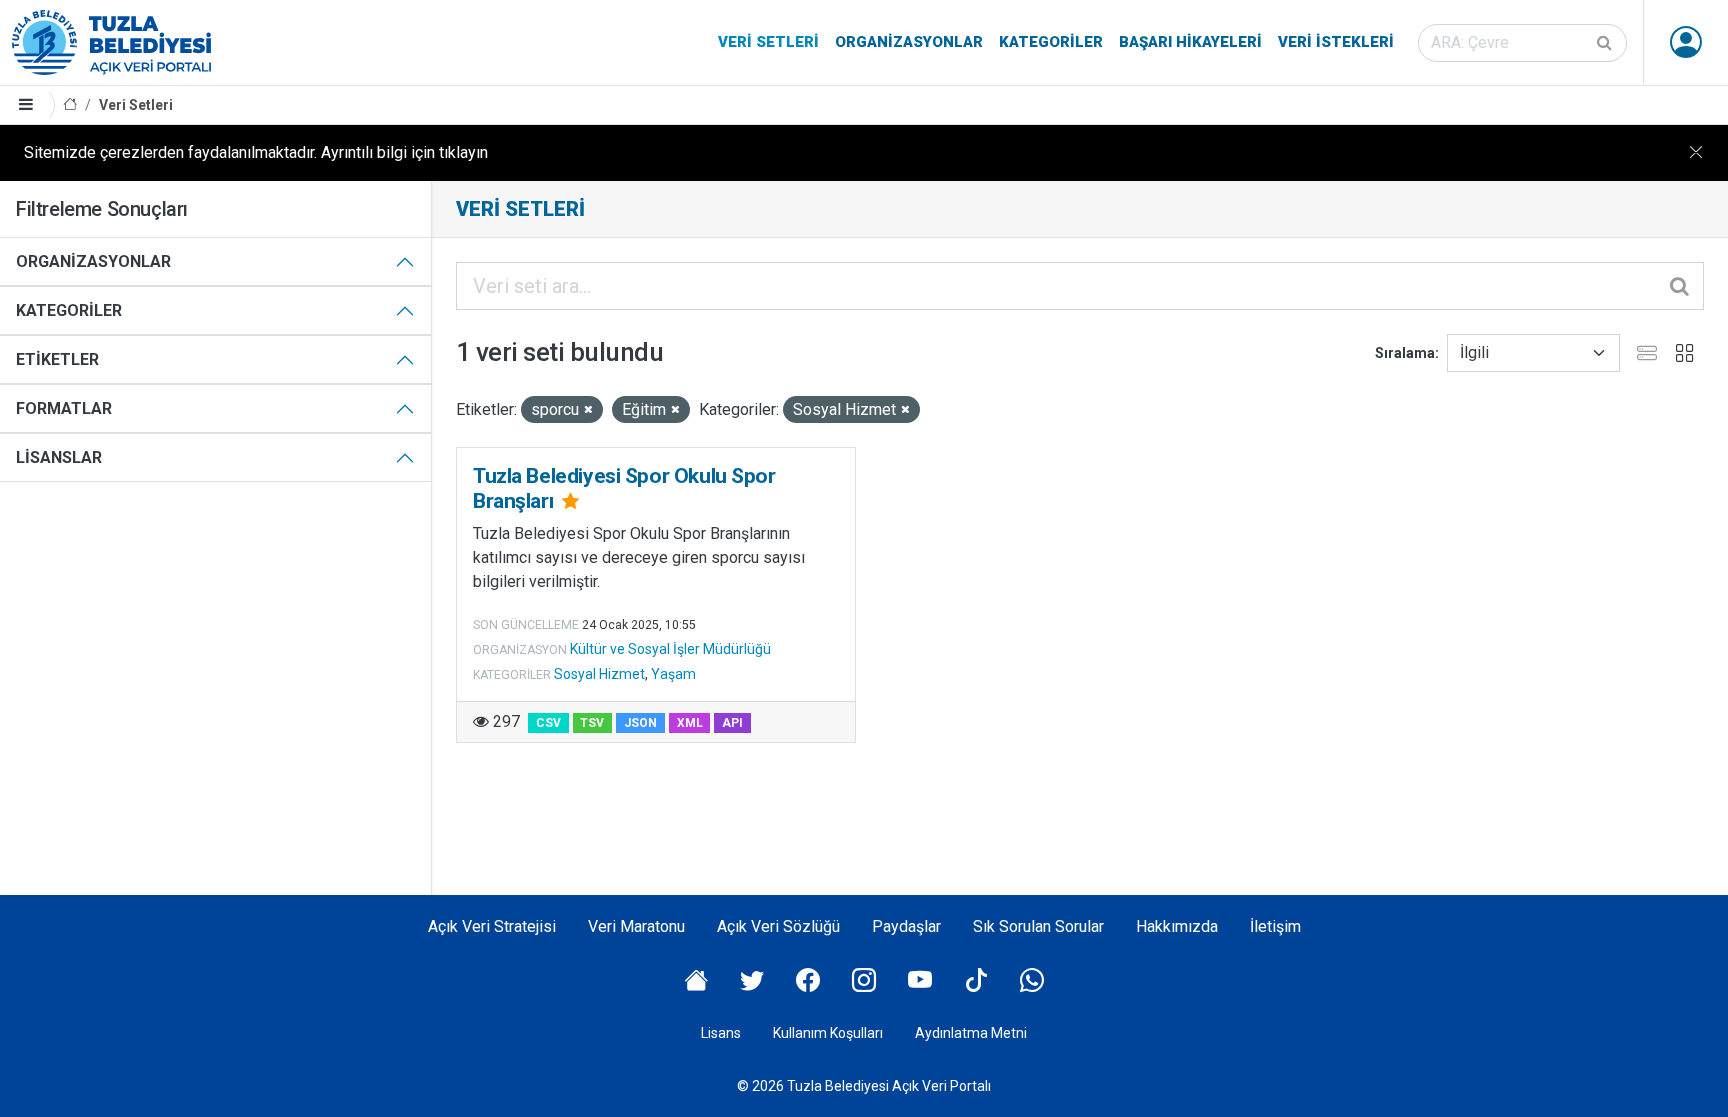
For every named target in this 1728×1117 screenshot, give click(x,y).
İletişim (1275, 926)
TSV (592, 723)
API (732, 723)
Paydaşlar (906, 926)
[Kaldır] (588, 410)
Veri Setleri (768, 42)
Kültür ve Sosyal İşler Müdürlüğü (670, 649)
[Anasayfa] (70, 105)
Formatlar (64, 408)
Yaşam (673, 674)
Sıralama (1405, 353)
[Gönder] (1606, 43)
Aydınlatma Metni (971, 1033)
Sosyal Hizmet (599, 674)
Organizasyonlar (909, 42)
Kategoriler (1051, 42)
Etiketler (57, 359)
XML (690, 723)
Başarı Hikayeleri (1190, 42)
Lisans (721, 1033)
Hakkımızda (1177, 926)
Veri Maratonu (636, 926)
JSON (640, 723)
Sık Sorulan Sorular (1038, 926)
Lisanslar (59, 457)
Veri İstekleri (1336, 42)
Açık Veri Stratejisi (492, 926)
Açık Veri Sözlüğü (778, 926)
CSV (548, 723)
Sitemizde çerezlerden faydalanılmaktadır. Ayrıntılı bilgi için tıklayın (256, 152)
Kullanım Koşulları (828, 1033)
